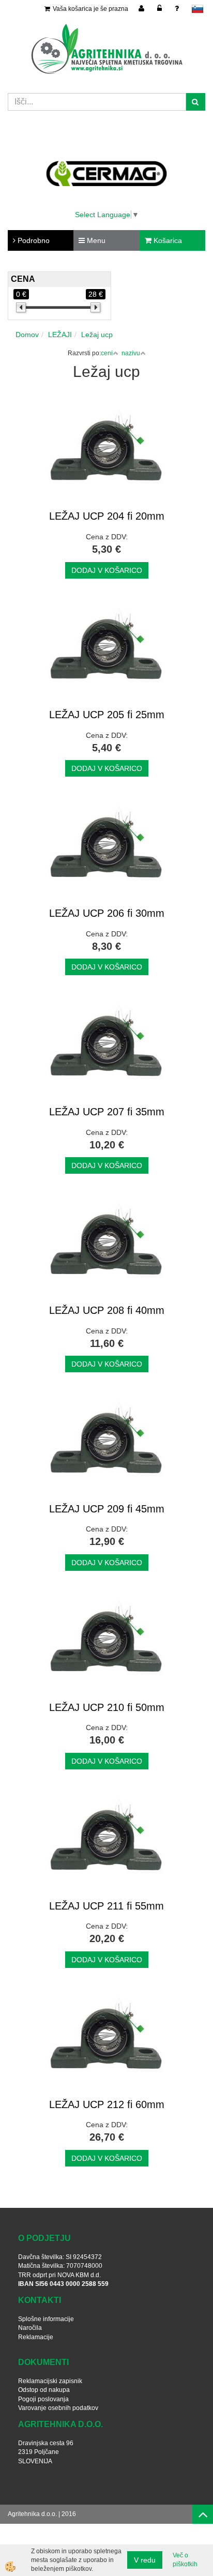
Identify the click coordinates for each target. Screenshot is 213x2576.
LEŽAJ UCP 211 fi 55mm (106, 1906)
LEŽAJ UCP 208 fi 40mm (107, 1310)
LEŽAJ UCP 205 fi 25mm (107, 715)
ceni (107, 353)
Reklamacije (36, 2337)
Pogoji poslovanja (43, 2399)
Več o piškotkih (185, 2560)
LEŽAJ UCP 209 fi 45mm (107, 1509)
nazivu (131, 353)
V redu (145, 2560)
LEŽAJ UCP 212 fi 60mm (107, 2104)
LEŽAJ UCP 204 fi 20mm (107, 516)
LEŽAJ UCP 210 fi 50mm (107, 1707)
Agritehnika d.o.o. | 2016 (42, 2514)
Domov (27, 335)
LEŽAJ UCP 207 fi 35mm (107, 1112)
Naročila (30, 2328)
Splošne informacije (46, 2319)
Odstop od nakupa (44, 2390)
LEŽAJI (60, 335)
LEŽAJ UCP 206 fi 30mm (107, 913)
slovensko (197, 9)
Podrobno (33, 240)
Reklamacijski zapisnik (50, 2381)
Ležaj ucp (97, 335)
